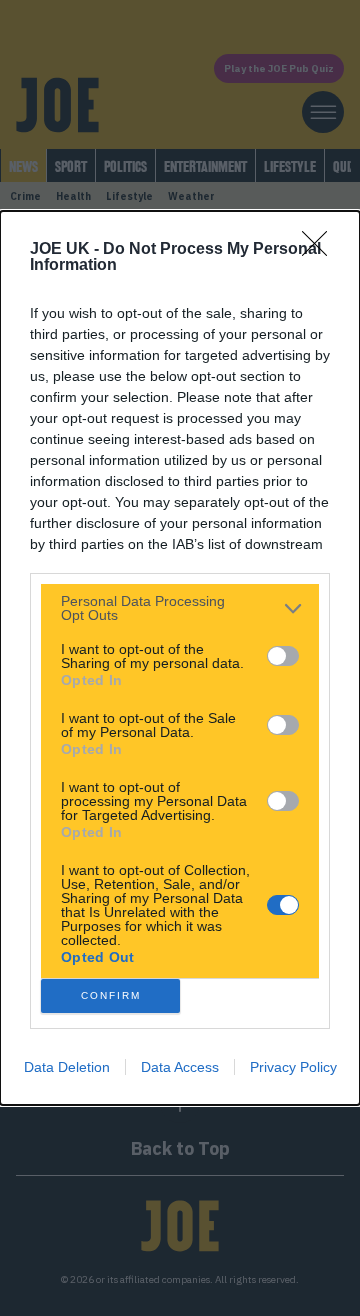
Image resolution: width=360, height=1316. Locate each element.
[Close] (321, 250)
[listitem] (180, 608)
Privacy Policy (293, 1067)
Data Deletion (67, 1067)
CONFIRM (111, 995)
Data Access (180, 1067)
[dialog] (180, 658)
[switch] (283, 656)
